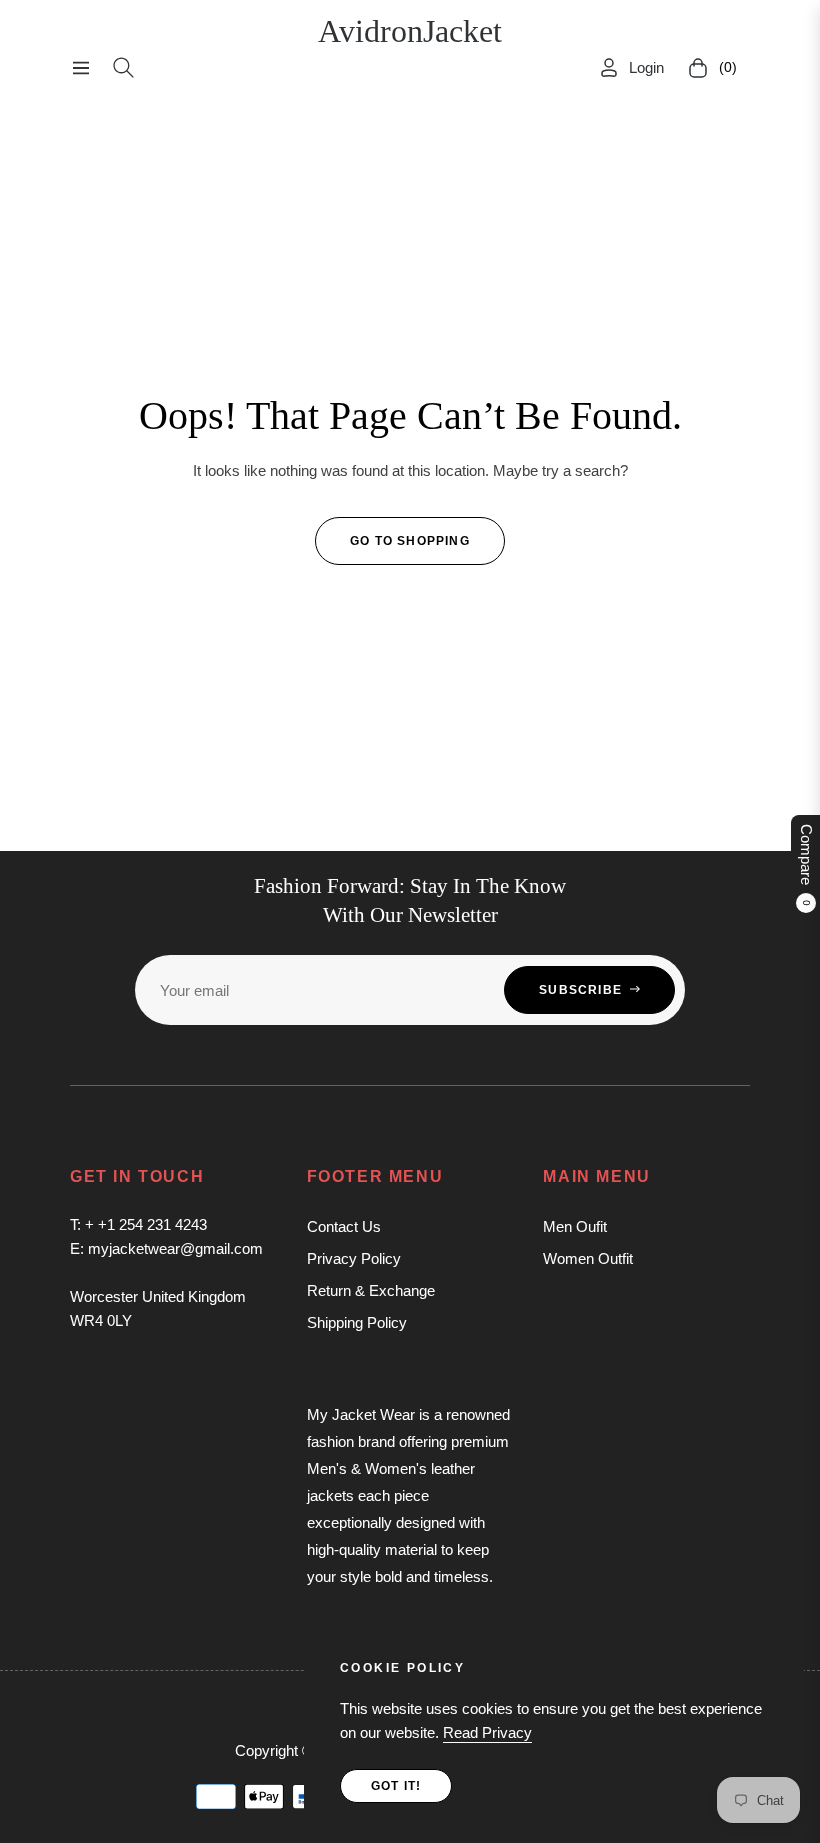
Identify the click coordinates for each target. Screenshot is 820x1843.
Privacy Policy (354, 1258)
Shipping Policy (357, 1322)
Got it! (396, 1786)
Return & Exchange (371, 1290)
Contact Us (344, 1226)
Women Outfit (588, 1258)
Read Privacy (487, 1732)
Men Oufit (575, 1226)
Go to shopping (410, 541)
